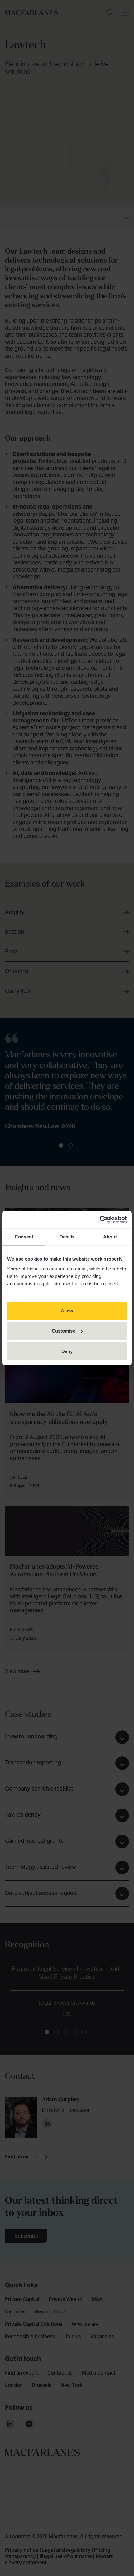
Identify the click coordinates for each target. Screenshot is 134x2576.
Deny (67, 1351)
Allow (67, 1310)
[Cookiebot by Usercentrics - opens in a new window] (100, 1220)
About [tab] (110, 1237)
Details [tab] (67, 1237)
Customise (64, 1331)
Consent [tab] (24, 1237)
